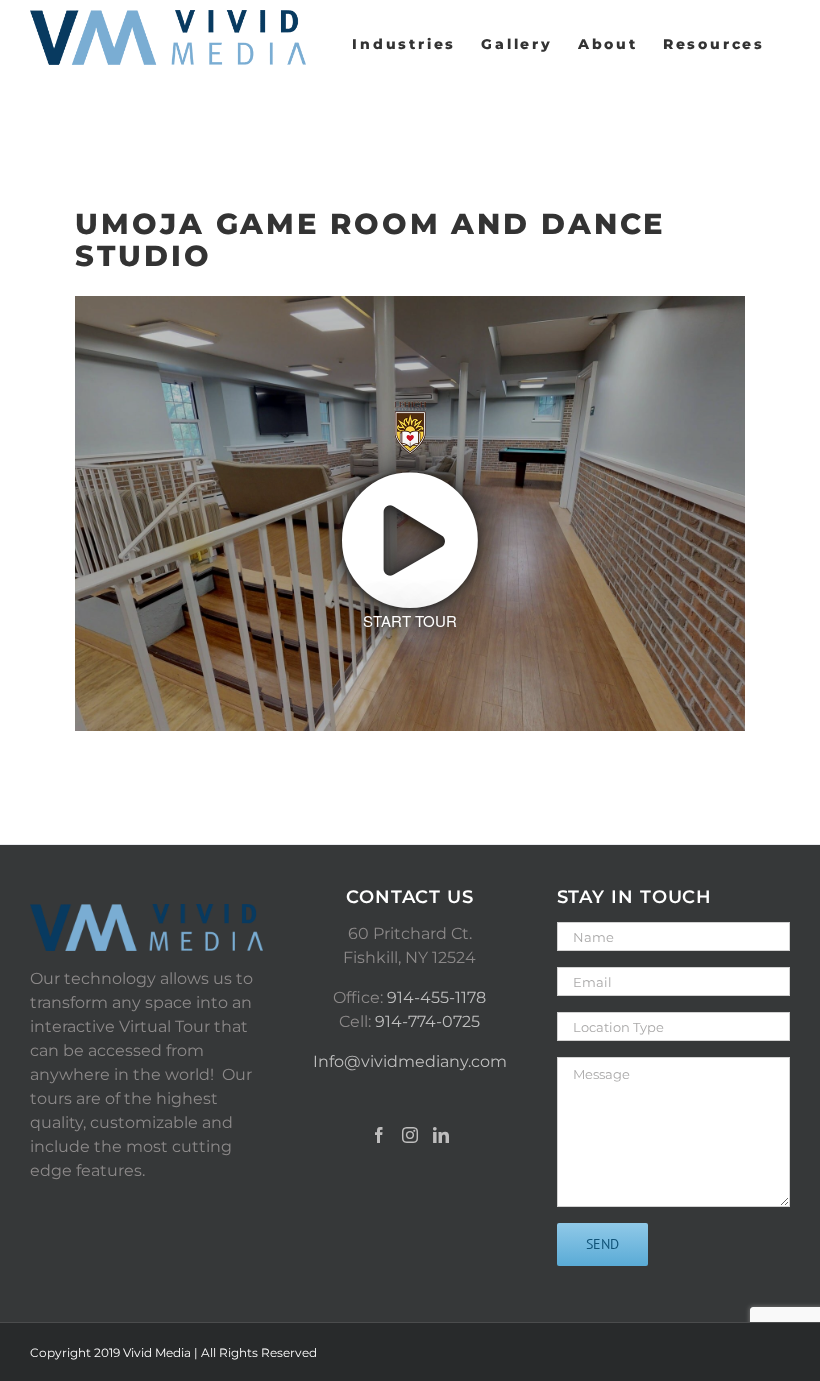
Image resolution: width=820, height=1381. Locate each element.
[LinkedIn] (441, 1135)
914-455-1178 (436, 997)
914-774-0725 (427, 1021)
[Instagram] (410, 1135)
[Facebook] (379, 1135)
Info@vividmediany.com (410, 1061)
